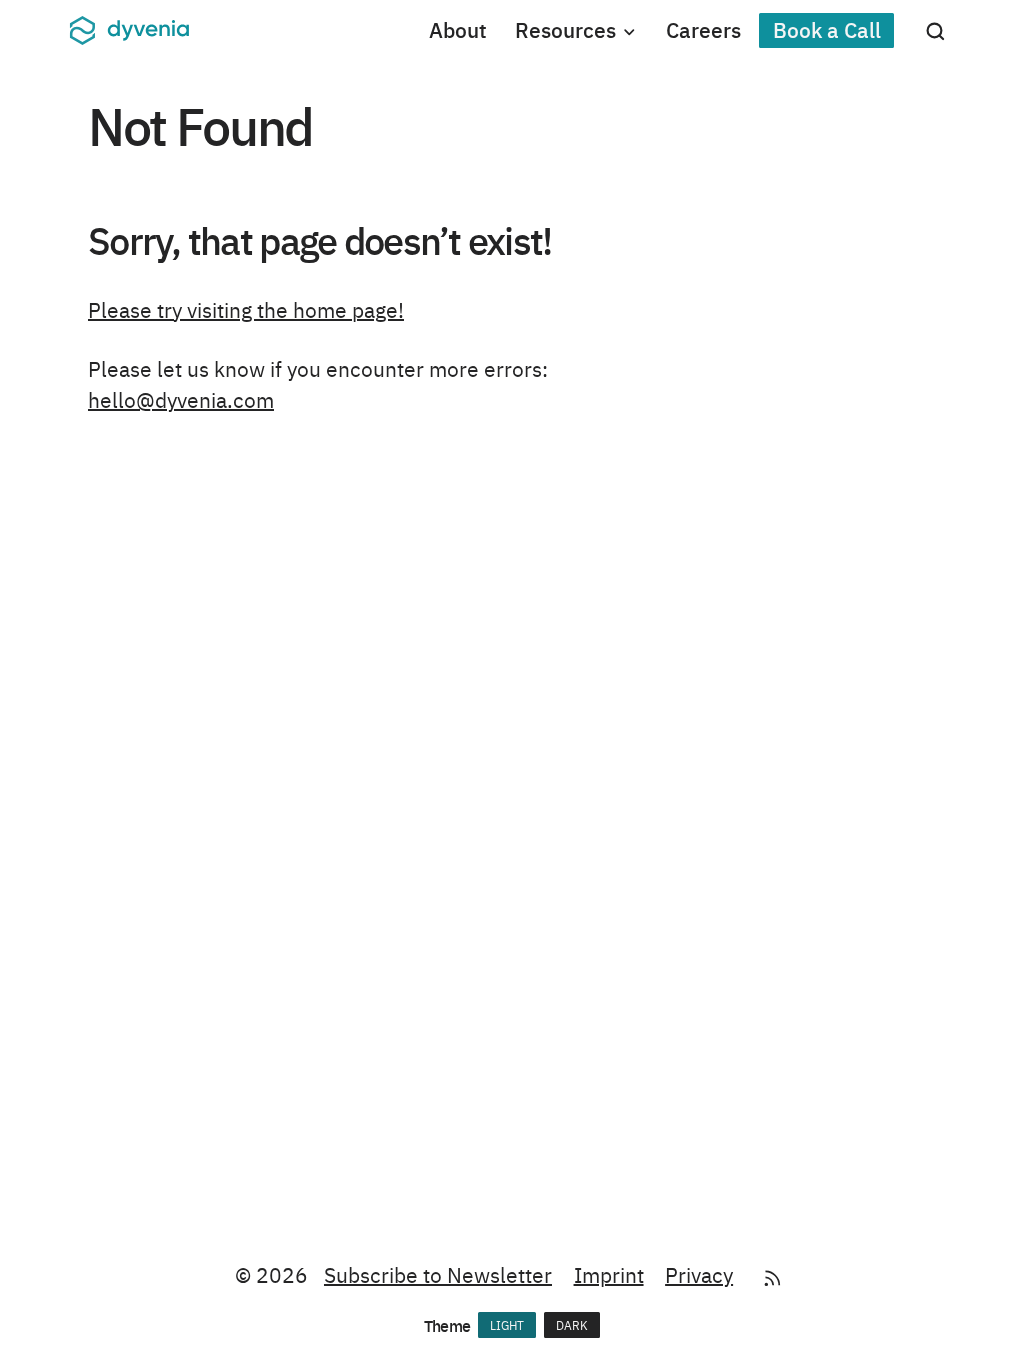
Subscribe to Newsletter (438, 1274)
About (458, 29)
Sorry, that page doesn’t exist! (320, 239)
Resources (565, 29)
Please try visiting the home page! (246, 309)
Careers (703, 29)
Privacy (699, 1274)
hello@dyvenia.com (181, 399)
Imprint (609, 1274)
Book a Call (827, 29)
